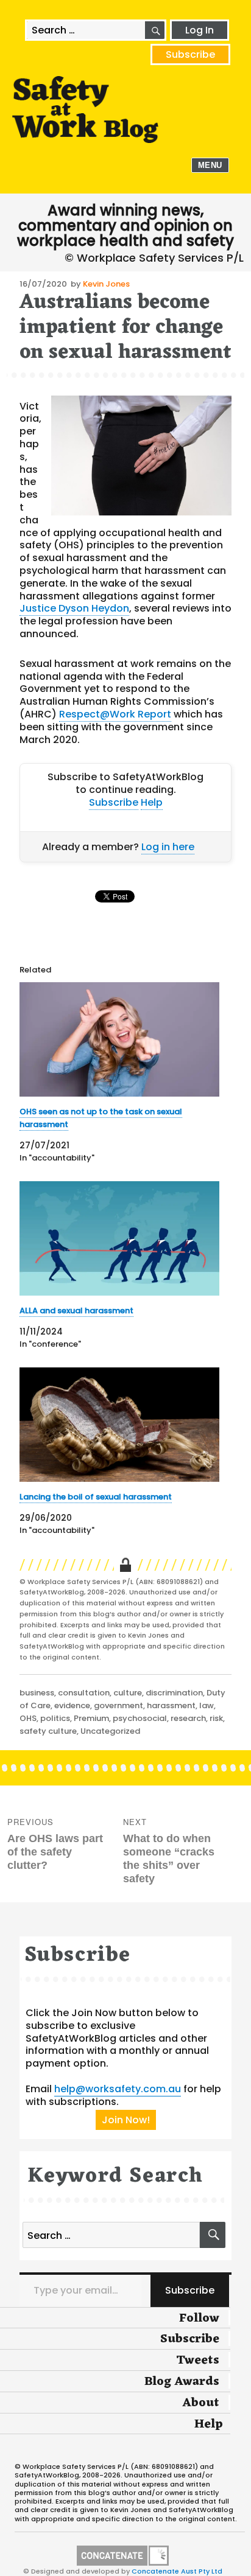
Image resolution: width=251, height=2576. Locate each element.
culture (128, 1693)
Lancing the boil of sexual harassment (96, 1497)
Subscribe (190, 54)
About (201, 2403)
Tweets (198, 2361)
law (207, 1705)
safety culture (48, 1731)
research (188, 1718)
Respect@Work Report (115, 714)
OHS (28, 1718)
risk (216, 1718)
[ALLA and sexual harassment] (120, 1238)
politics (55, 1718)
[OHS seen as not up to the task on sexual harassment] (120, 1039)
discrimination (174, 1693)
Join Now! (126, 2120)
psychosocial (140, 1718)
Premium (91, 1718)
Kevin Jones (106, 284)
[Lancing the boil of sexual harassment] (120, 1425)
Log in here (168, 847)
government (118, 1705)
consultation (84, 1693)
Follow (199, 2319)
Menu (210, 165)
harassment (171, 1705)
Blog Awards (182, 2382)
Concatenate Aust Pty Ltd (177, 2571)
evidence (72, 1705)
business (37, 1693)
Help (152, 802)
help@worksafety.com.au (118, 2089)
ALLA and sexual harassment (76, 1311)
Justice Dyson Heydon (74, 608)
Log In (200, 30)
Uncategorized (110, 1731)
